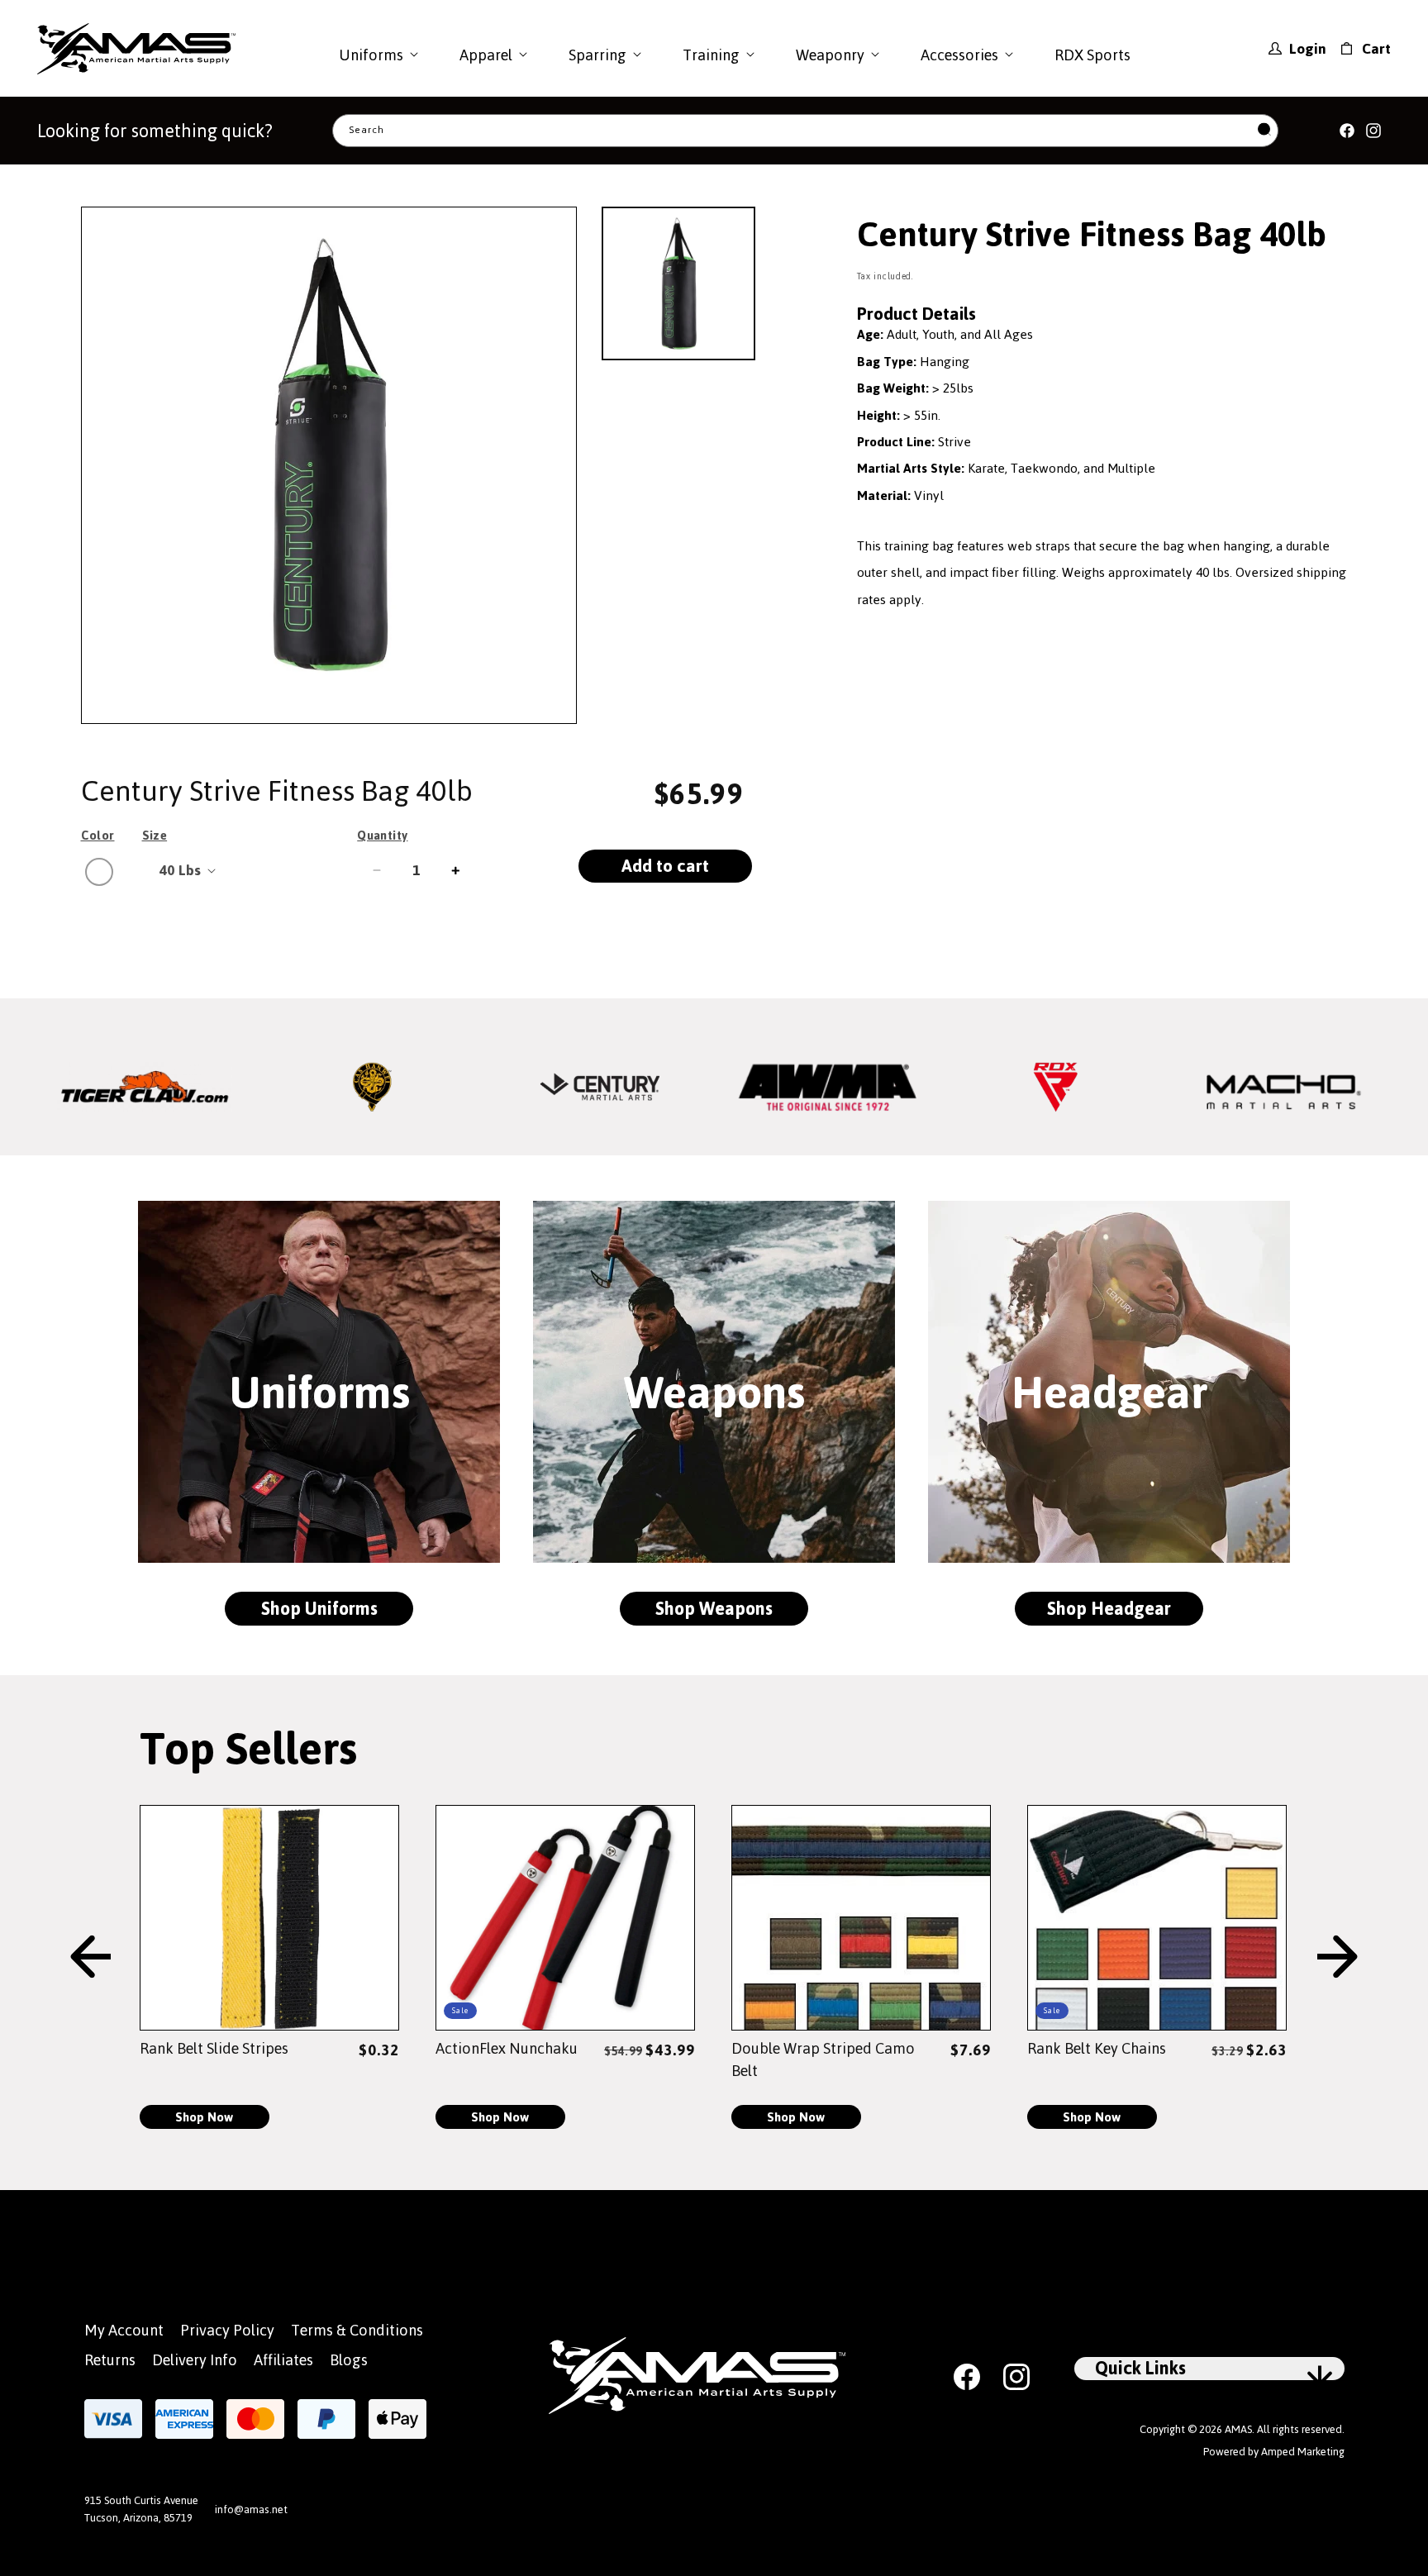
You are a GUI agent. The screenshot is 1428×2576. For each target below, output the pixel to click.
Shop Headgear (1109, 1609)
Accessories (959, 55)
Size (155, 836)
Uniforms (371, 55)
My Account (124, 2330)
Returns (110, 2360)
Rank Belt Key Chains (1097, 2048)
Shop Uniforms (319, 1609)
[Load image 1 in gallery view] (678, 283)
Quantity (382, 836)
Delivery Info (195, 2360)
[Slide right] (1338, 1958)
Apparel (486, 55)
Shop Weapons (714, 1609)
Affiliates (283, 2360)
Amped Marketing (1303, 2452)
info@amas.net (251, 2509)
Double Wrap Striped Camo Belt (823, 2060)
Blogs (349, 2360)
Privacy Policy (227, 2330)
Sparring (597, 55)
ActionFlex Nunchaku (507, 2048)
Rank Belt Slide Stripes (214, 2048)
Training (711, 55)
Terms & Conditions (357, 2330)
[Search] (1264, 131)
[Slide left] (90, 1958)
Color (98, 836)
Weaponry (830, 55)
